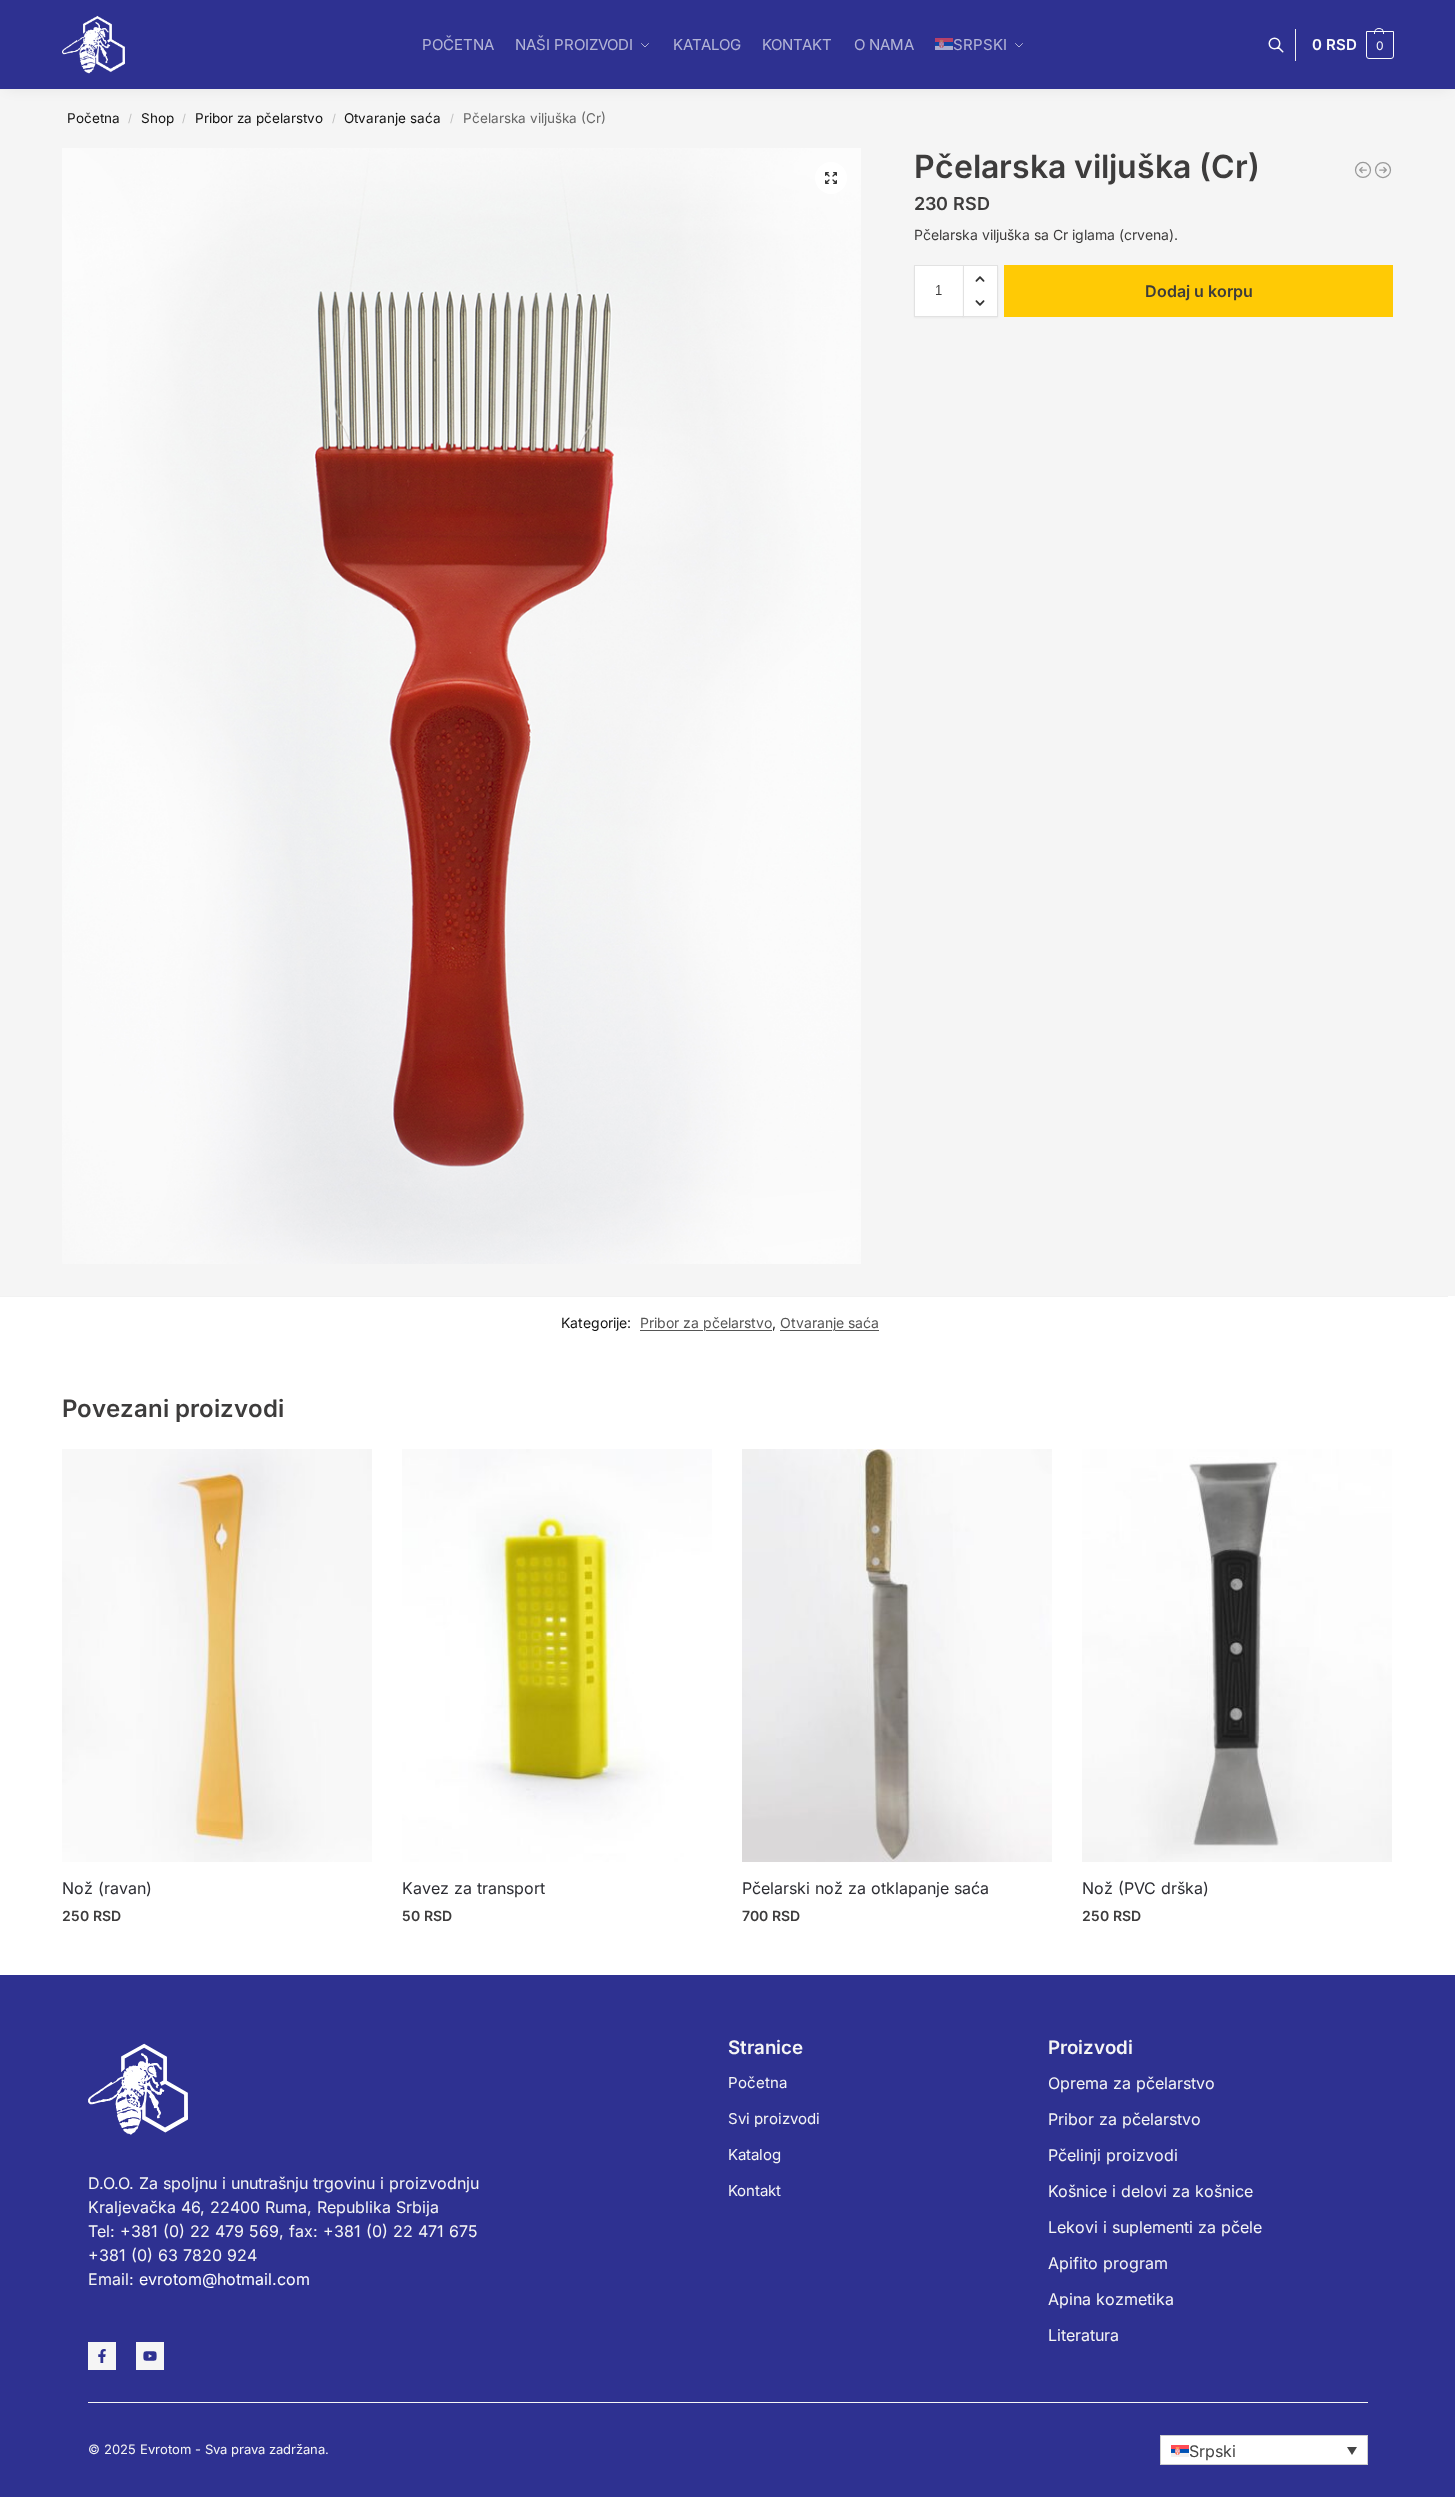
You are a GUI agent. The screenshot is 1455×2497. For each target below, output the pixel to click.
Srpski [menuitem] (1212, 2451)
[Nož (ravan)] (217, 1655)
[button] (1353, 45)
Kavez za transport (473, 1888)
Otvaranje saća (392, 118)
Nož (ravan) (107, 1888)
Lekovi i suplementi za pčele (1155, 2227)
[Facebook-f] (102, 2356)
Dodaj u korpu (1199, 291)
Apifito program (1108, 2263)
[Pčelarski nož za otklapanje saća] (897, 1655)
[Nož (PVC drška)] (1237, 1655)
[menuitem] (1264, 2450)
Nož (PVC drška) (1145, 1888)
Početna (93, 118)
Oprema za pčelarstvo (1131, 2083)
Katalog (754, 2154)
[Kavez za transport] (557, 1655)
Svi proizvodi (774, 2118)
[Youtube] (150, 2356)
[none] (1264, 2450)
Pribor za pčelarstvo (259, 118)
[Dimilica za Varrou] (1363, 170)
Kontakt (754, 2190)
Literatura (1083, 2335)
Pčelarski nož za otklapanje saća (865, 1888)
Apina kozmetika (1111, 2299)
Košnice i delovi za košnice (1150, 2191)
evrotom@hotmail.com (224, 2279)
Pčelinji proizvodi (1113, 2155)
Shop (157, 118)
